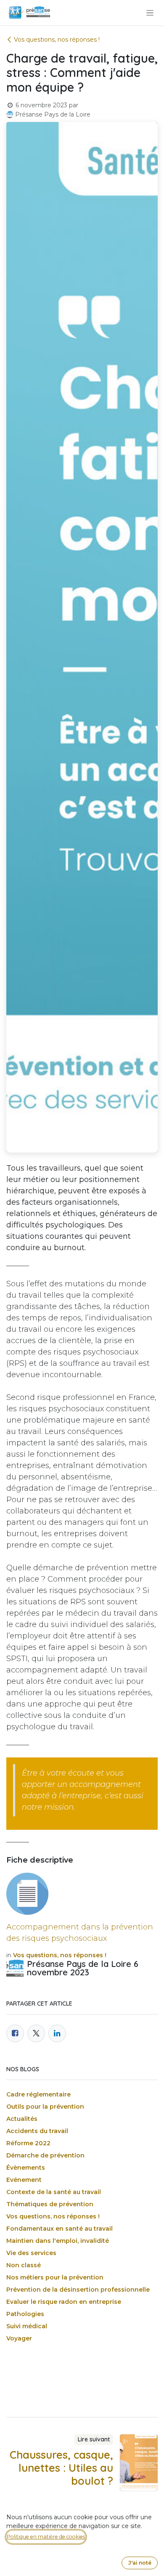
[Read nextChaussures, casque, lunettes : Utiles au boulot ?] (139, 2462)
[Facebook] (15, 2033)
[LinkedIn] (57, 2033)
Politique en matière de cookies (46, 2537)
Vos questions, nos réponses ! (57, 40)
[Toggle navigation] (150, 13)
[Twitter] (36, 2033)
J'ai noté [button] (140, 2563)
